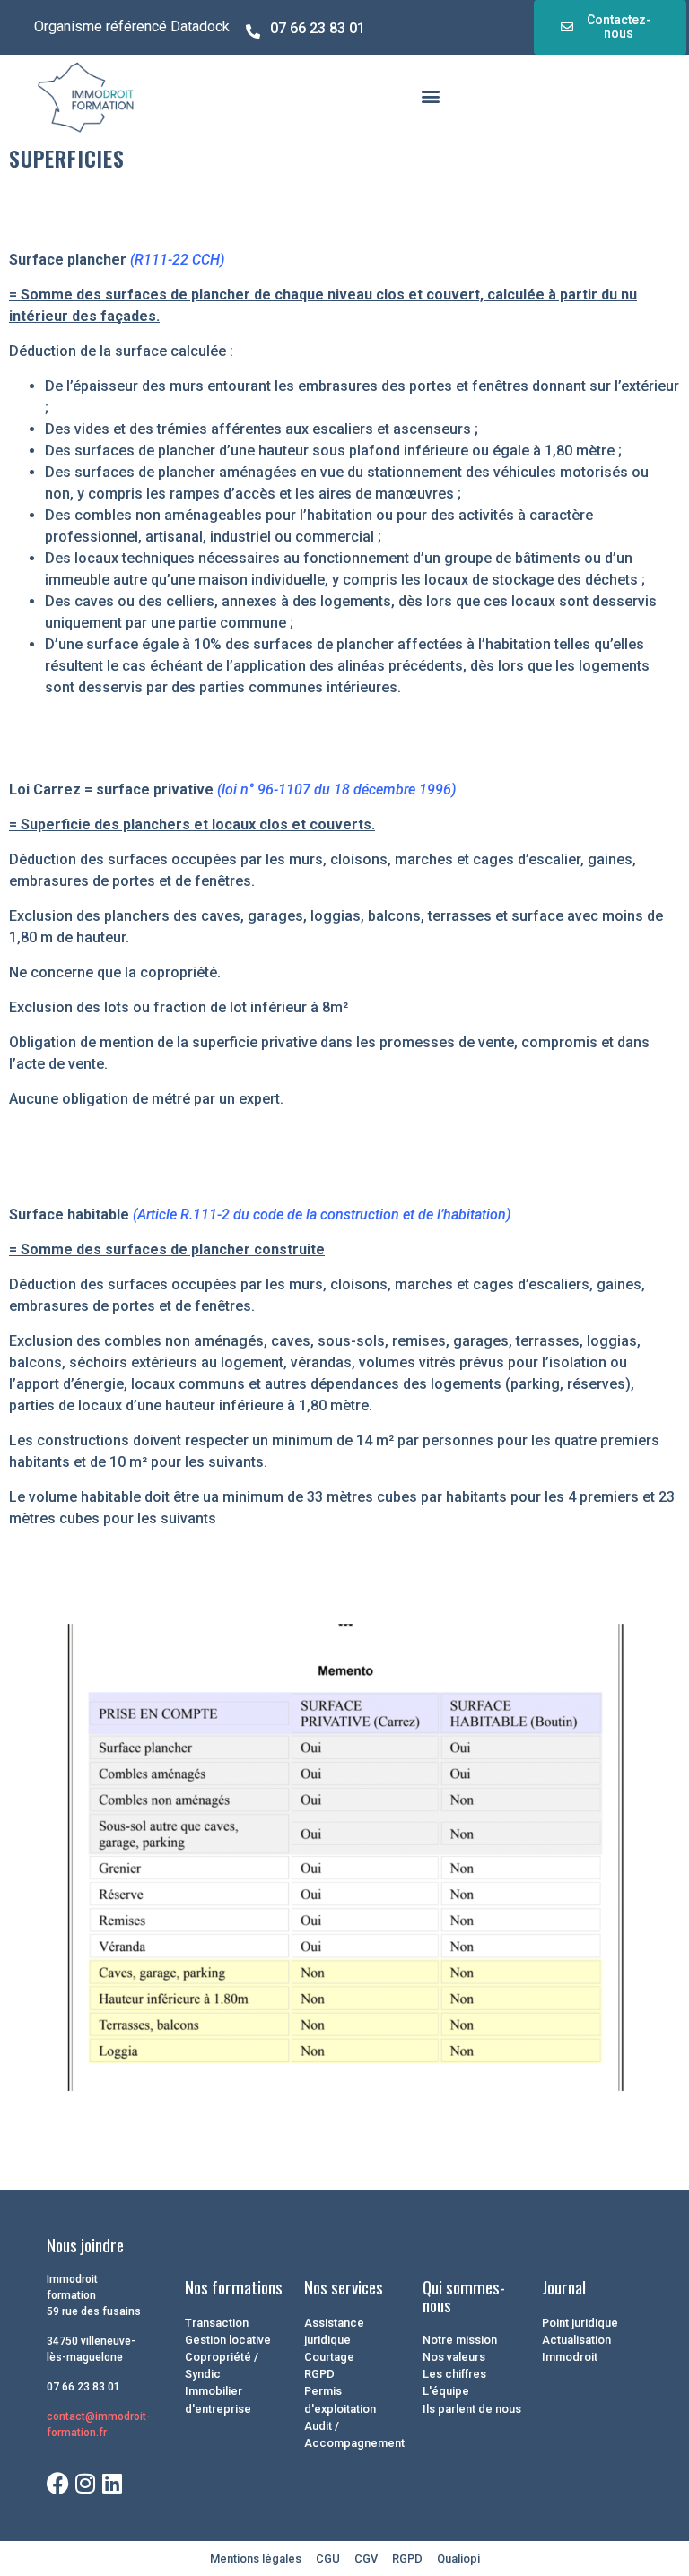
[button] (431, 96)
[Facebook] (58, 2483)
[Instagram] (85, 2483)
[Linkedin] (112, 2483)
